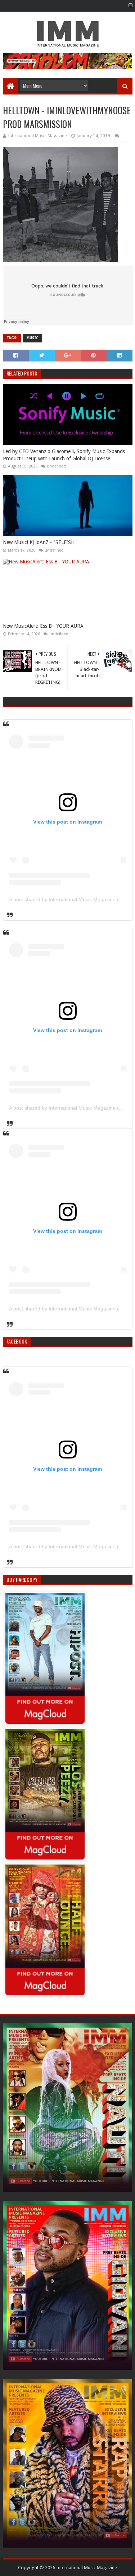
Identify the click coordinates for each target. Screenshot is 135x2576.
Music (32, 338)
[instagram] (130, 5)
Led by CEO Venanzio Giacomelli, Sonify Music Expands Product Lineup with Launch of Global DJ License (64, 455)
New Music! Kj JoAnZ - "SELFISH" (40, 542)
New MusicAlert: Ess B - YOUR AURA (43, 626)
